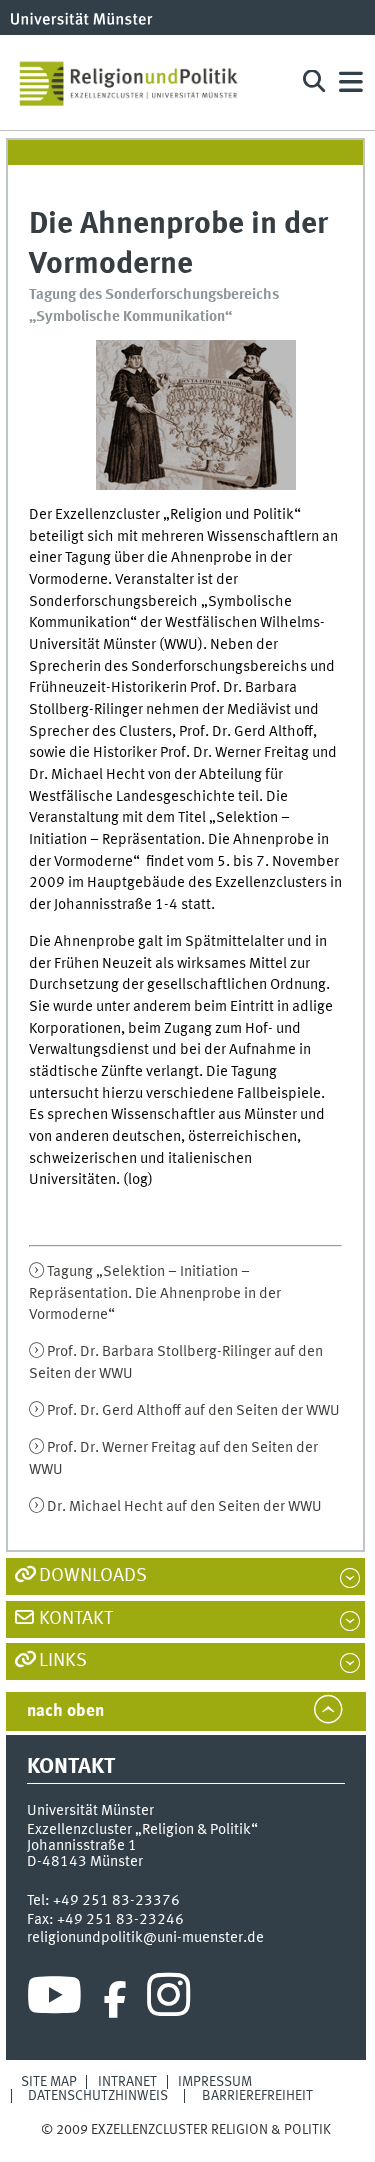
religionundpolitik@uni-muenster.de (145, 1938)
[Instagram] (168, 2000)
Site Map (49, 2082)
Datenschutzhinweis (98, 2096)
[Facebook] (115, 2000)
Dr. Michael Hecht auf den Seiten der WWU (184, 1507)
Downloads (93, 1576)
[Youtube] (54, 2000)
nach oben (65, 1711)
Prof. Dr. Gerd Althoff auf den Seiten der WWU (193, 1411)
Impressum (215, 2082)
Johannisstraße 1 (82, 1846)
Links (63, 1661)
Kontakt (76, 1619)
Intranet (127, 2082)
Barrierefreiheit (257, 2096)
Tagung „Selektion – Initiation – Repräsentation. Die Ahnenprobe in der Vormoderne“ (155, 1293)
